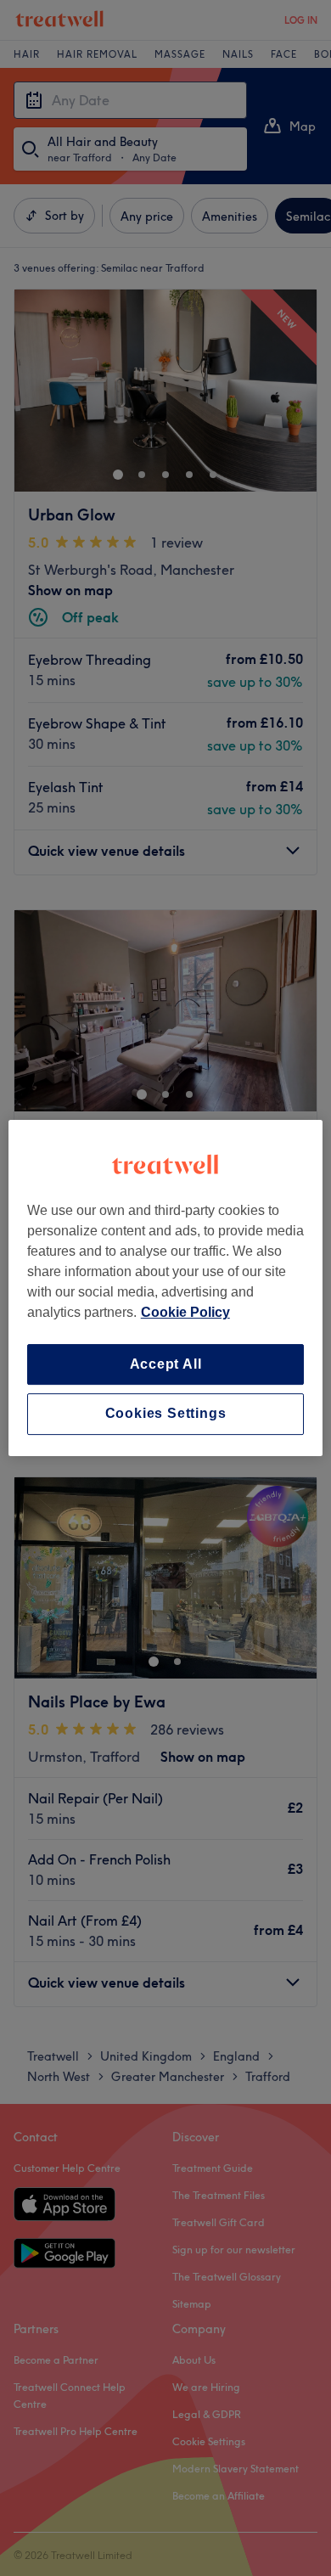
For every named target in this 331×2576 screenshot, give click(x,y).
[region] (166, 1288)
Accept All (166, 1364)
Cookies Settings (166, 1414)
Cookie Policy (185, 1312)
